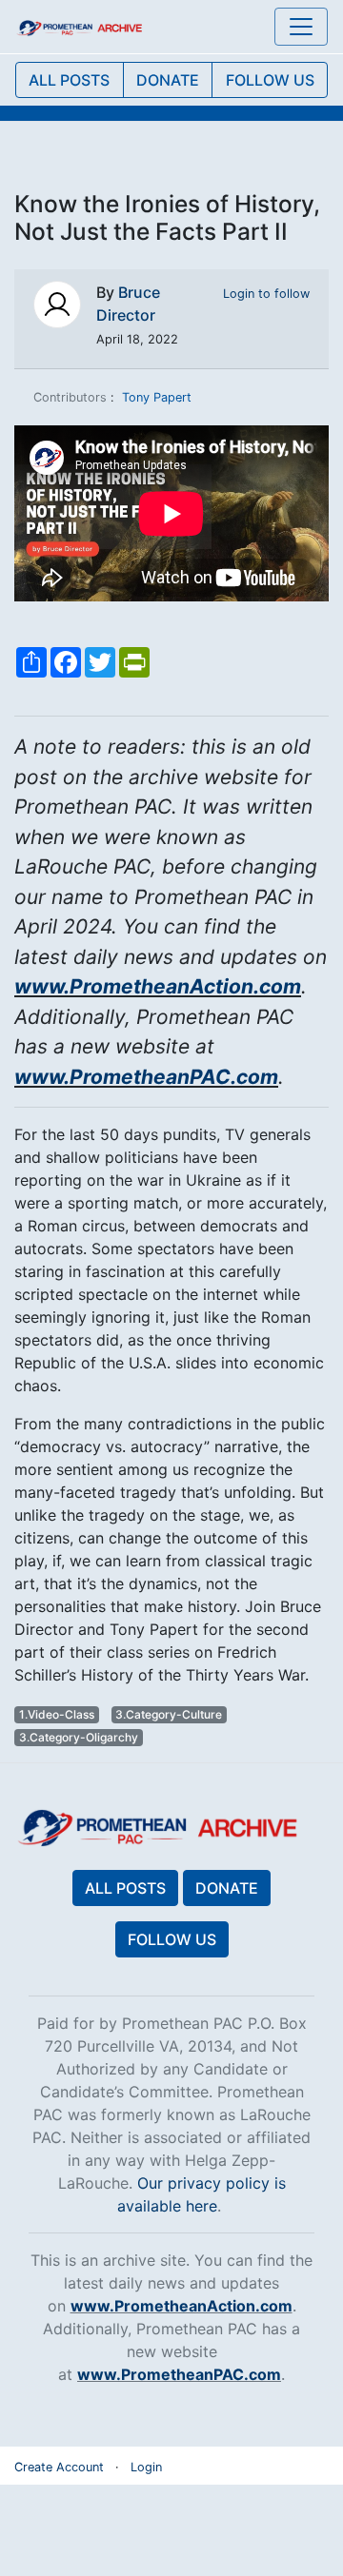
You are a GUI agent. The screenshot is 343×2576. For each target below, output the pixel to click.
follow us (270, 80)
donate (168, 80)
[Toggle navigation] (301, 27)
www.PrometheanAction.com (158, 986)
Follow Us (172, 1939)
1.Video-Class (57, 1714)
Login (146, 2467)
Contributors (70, 397)
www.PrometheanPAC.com (146, 1077)
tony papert (157, 397)
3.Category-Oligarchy (79, 1737)
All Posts (125, 1888)
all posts (69, 80)
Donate (227, 1888)
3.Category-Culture (169, 1714)
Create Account (59, 2467)
